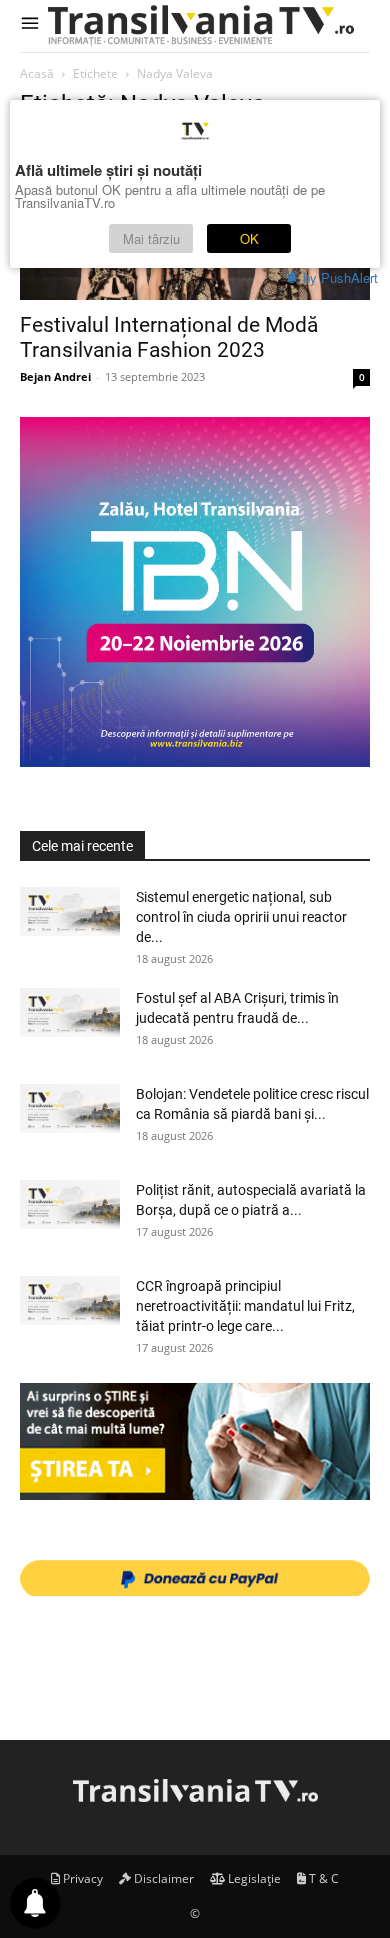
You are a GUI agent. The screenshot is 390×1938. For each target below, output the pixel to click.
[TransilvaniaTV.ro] (205, 26)
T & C (322, 1878)
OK (249, 238)
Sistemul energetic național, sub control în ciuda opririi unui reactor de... (241, 917)
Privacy (81, 1878)
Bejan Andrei (55, 376)
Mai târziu (151, 238)
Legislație (253, 1878)
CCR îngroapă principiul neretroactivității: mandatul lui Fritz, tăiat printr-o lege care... (245, 1306)
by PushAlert (340, 277)
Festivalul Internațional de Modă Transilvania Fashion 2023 (169, 337)
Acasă (37, 73)
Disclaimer (162, 1878)
